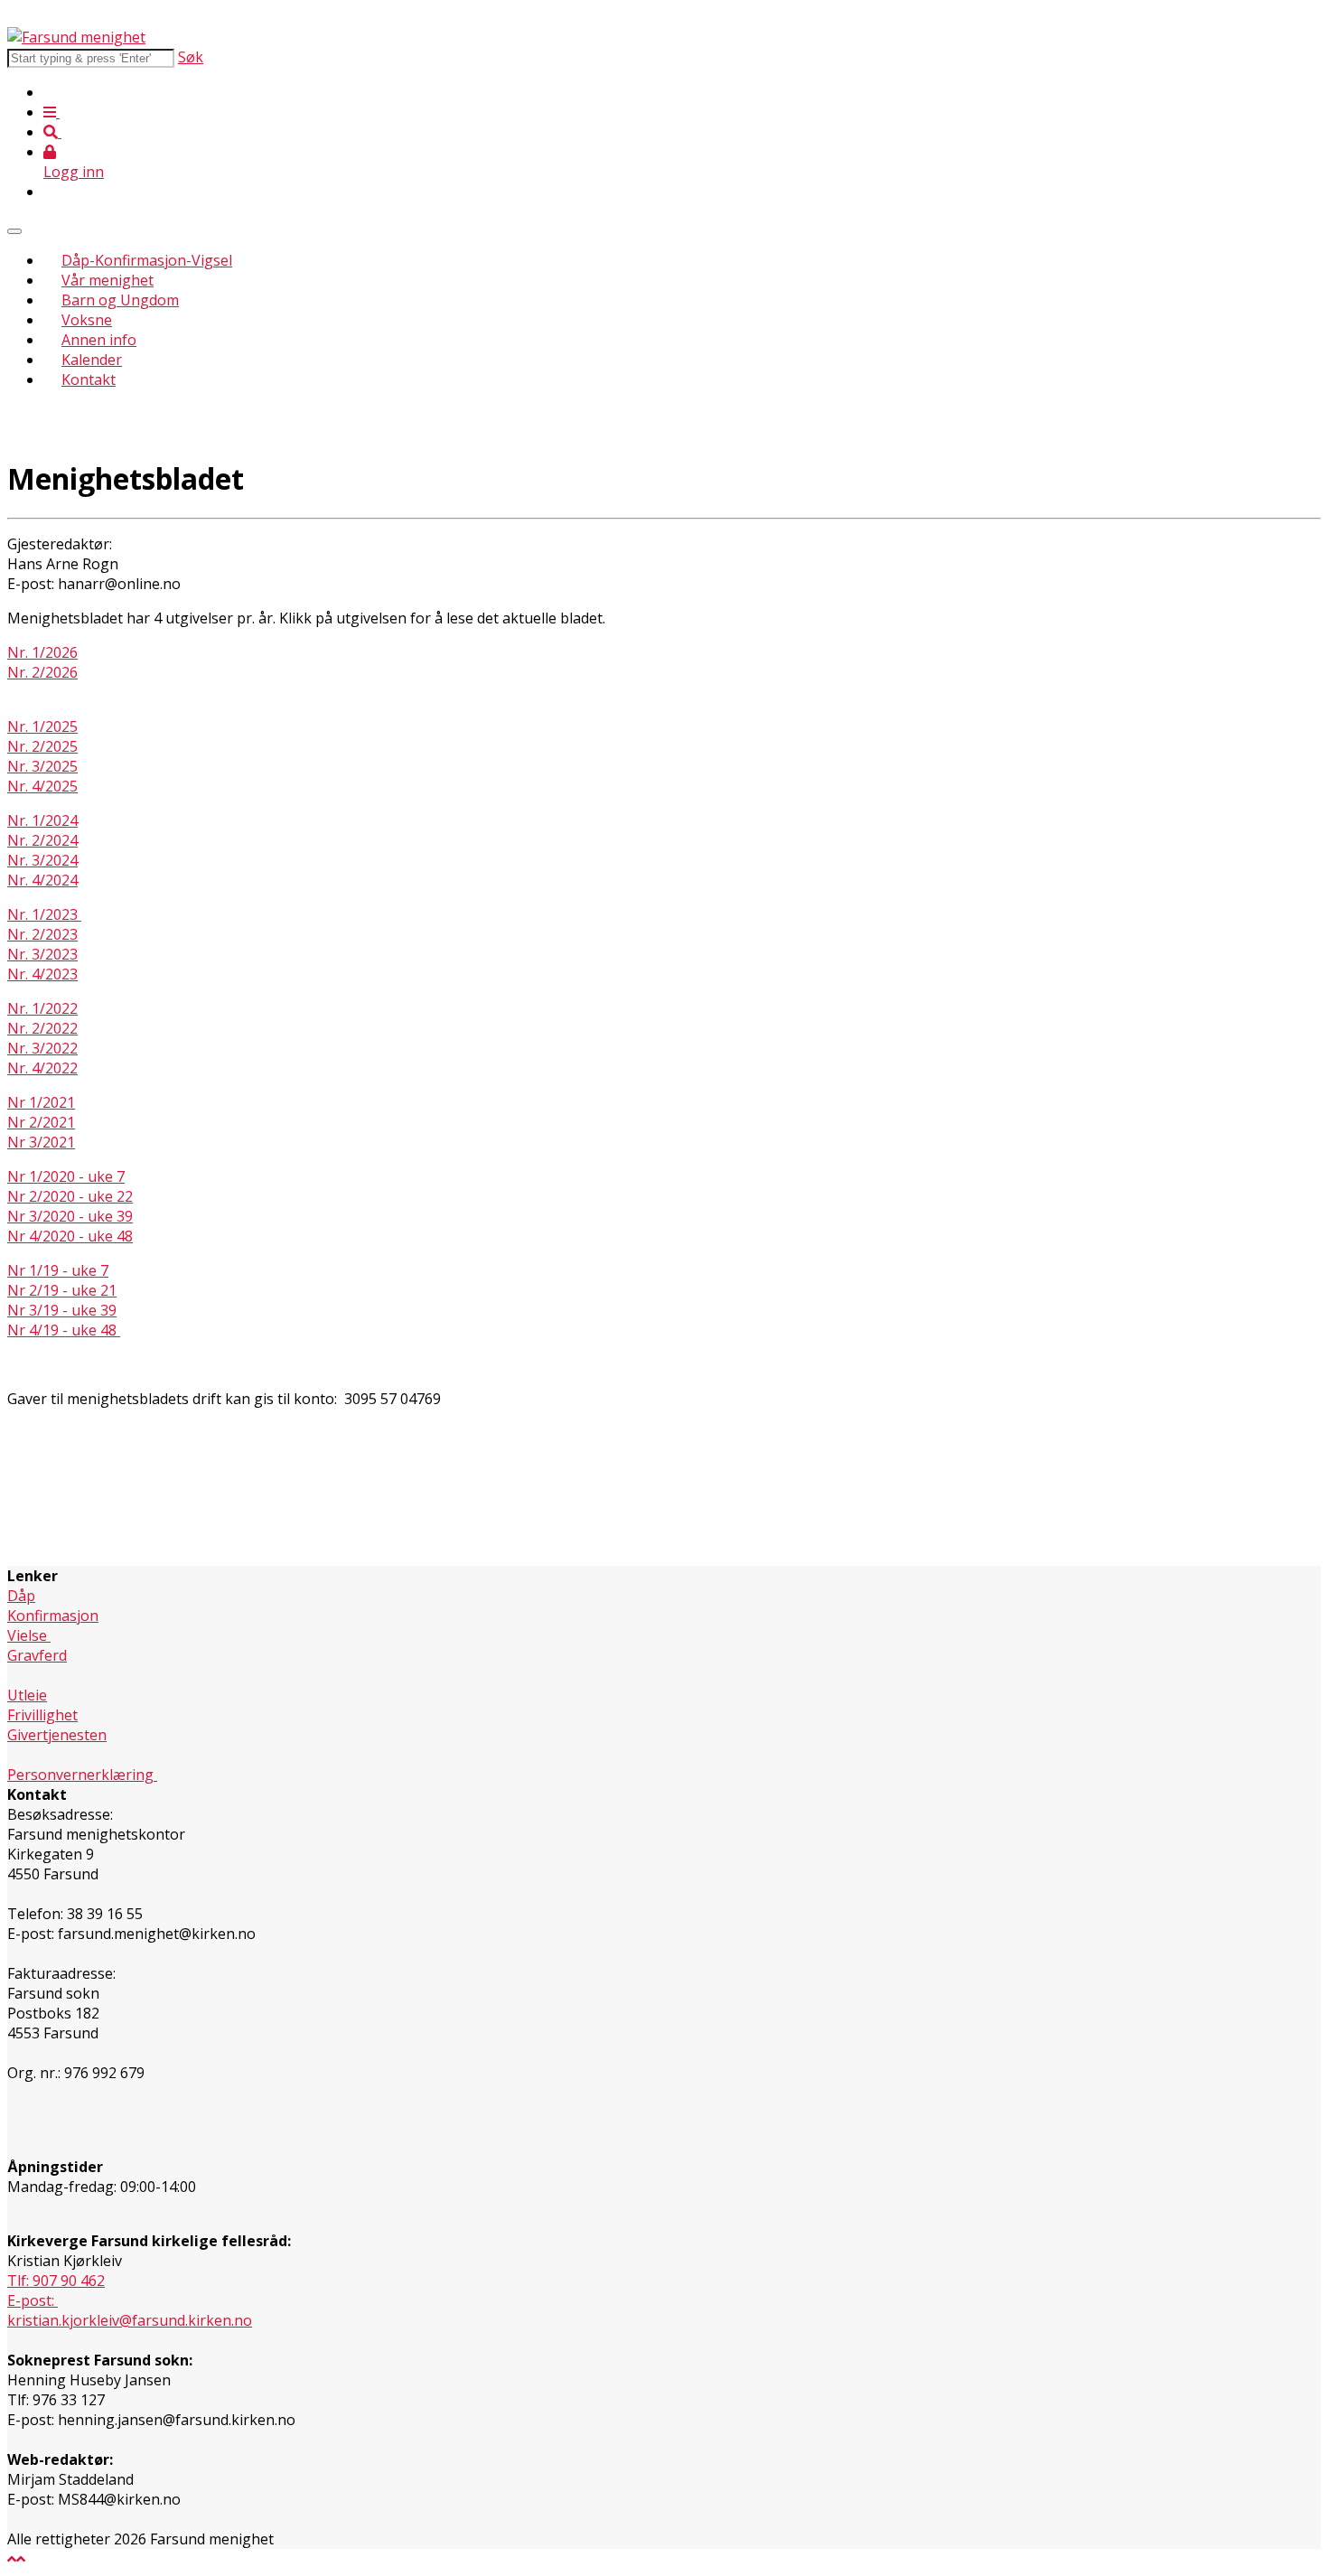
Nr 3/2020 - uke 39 (70, 1216)
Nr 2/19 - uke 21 (62, 1290)
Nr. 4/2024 (42, 880)
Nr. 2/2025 (42, 746)
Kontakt (89, 379)
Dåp (21, 1596)
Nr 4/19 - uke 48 (64, 1330)
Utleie (27, 1695)
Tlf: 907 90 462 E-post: (56, 2290)
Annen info (99, 340)
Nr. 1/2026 (42, 652)
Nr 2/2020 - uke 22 (70, 1196)
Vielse (29, 1635)
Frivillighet (42, 1715)
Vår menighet (108, 280)
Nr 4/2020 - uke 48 (70, 1236)
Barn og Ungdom (120, 300)
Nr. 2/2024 (42, 840)
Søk (191, 57)
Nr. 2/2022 (42, 1028)
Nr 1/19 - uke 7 (58, 1270)
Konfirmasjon (53, 1616)
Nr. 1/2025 (42, 726)
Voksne (87, 320)
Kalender (92, 360)
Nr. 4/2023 (42, 974)
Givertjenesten (57, 1735)
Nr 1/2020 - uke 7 (66, 1176)
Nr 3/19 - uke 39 (62, 1310)
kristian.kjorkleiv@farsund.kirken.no (130, 2320)
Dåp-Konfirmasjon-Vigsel (147, 260)
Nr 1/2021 (41, 1102)
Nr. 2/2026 (42, 672)
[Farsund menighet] (76, 37)
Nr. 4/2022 (42, 1068)
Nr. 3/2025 (42, 766)
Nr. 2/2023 (42, 934)
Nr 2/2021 (41, 1122)
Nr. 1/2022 (42, 1008)
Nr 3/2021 (41, 1142)
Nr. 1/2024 (42, 820)
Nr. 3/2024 (42, 860)
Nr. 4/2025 (42, 786)
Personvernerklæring (82, 1775)
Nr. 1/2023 (44, 914)
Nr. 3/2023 (42, 954)
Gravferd (37, 1655)
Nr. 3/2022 (42, 1048)
